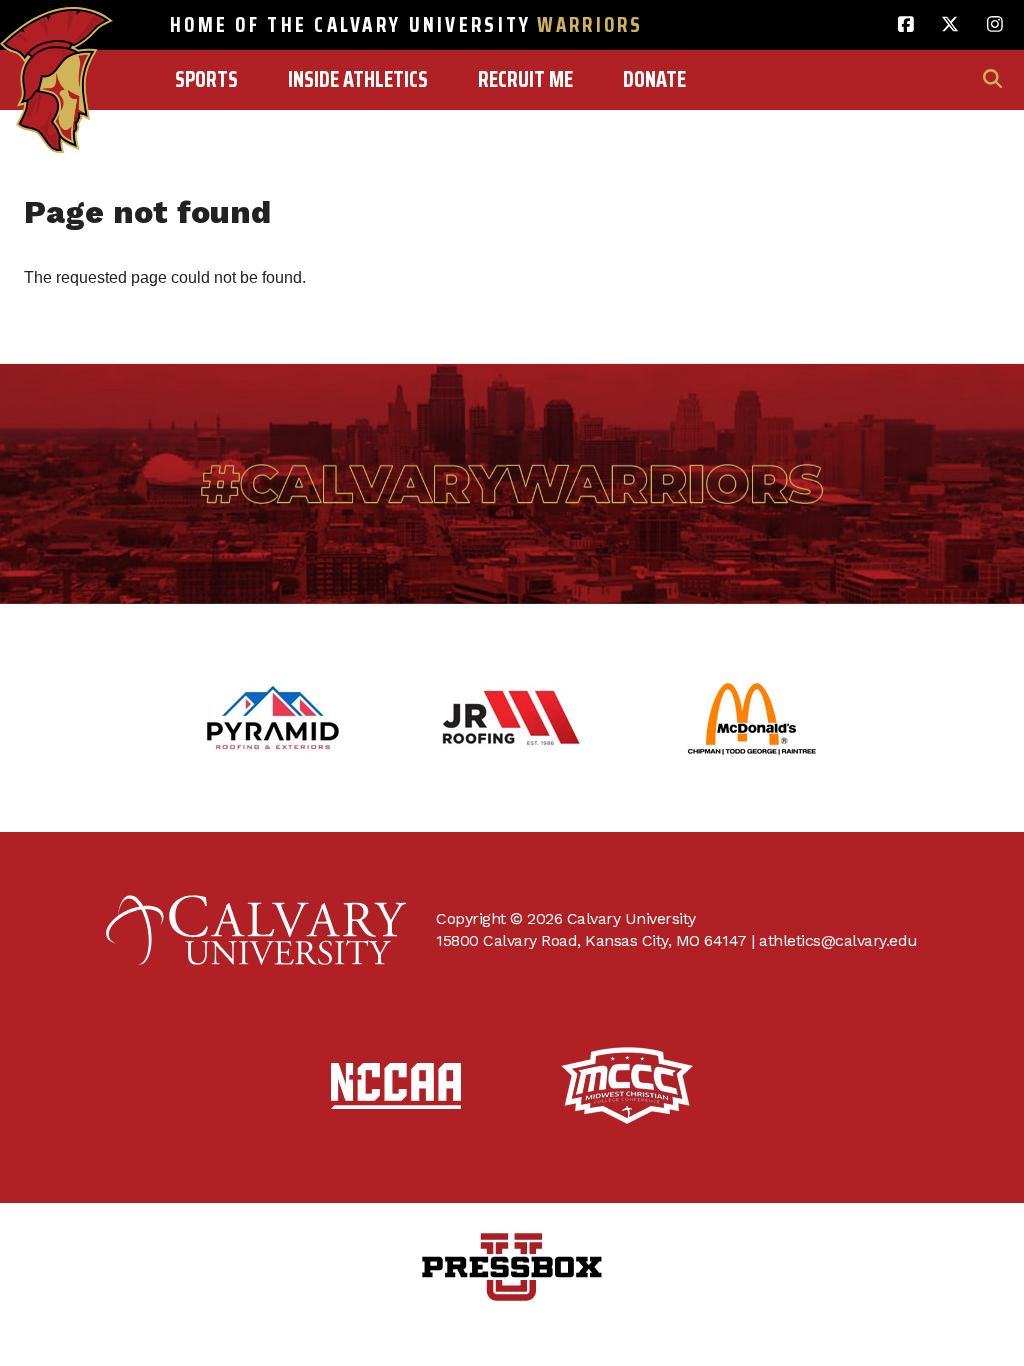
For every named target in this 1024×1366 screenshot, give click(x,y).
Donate (654, 79)
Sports (206, 79)
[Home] (56, 37)
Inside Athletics (358, 79)
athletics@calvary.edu (838, 940)
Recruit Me (525, 79)
